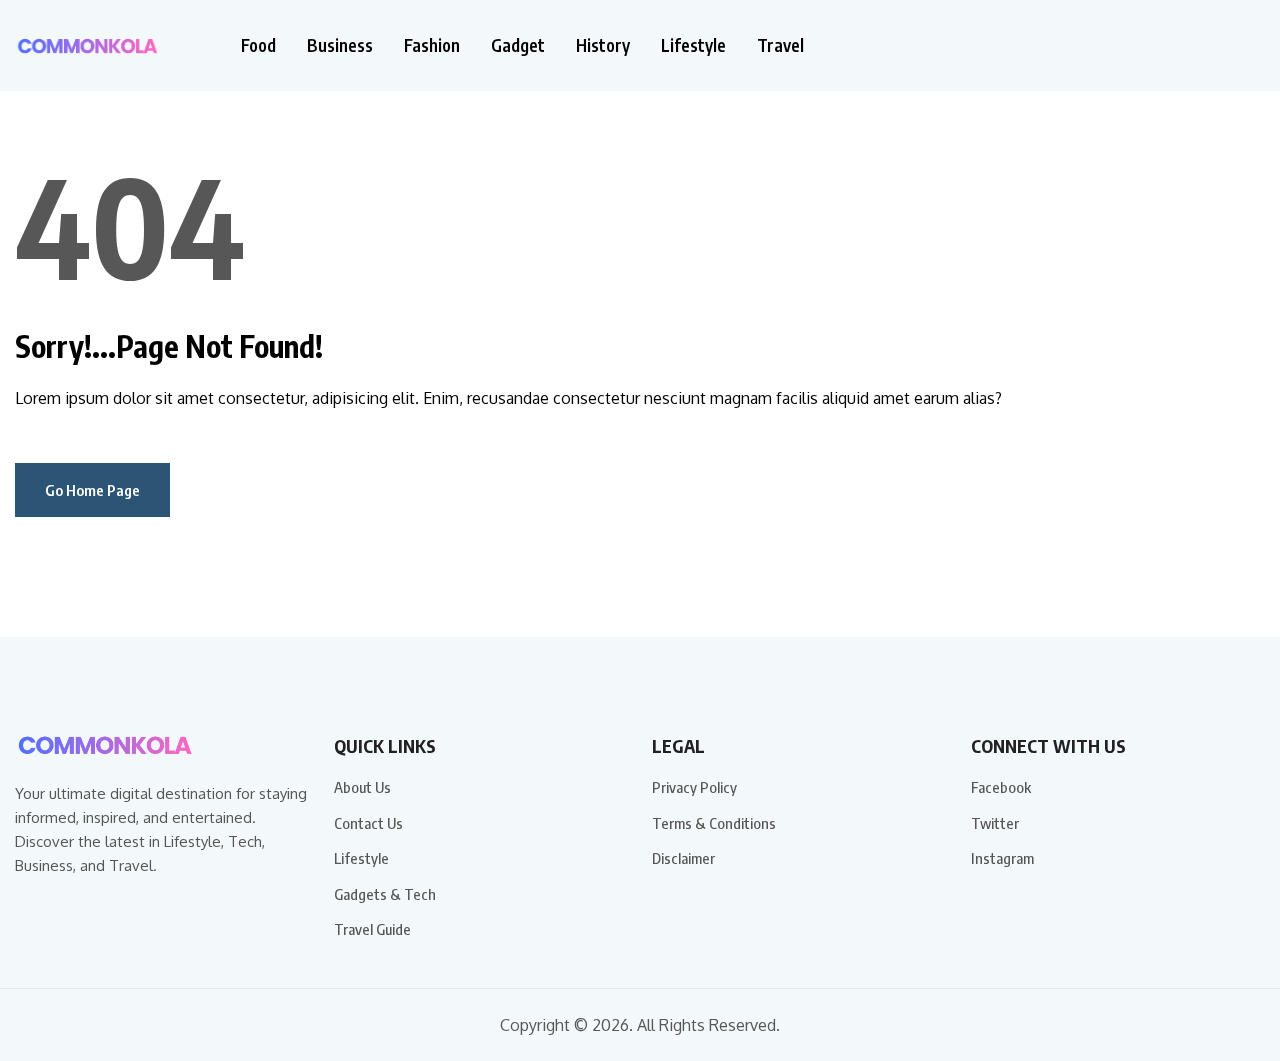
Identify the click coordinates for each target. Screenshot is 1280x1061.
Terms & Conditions (714, 823)
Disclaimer (683, 858)
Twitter (995, 823)
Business (340, 45)
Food (258, 45)
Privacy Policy (694, 787)
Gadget (518, 45)
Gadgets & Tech (385, 894)
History (603, 45)
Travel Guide (372, 929)
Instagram (1002, 858)
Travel (780, 45)
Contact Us (368, 823)
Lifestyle (693, 45)
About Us (362, 787)
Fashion (432, 45)
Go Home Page (92, 490)
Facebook (1001, 787)
